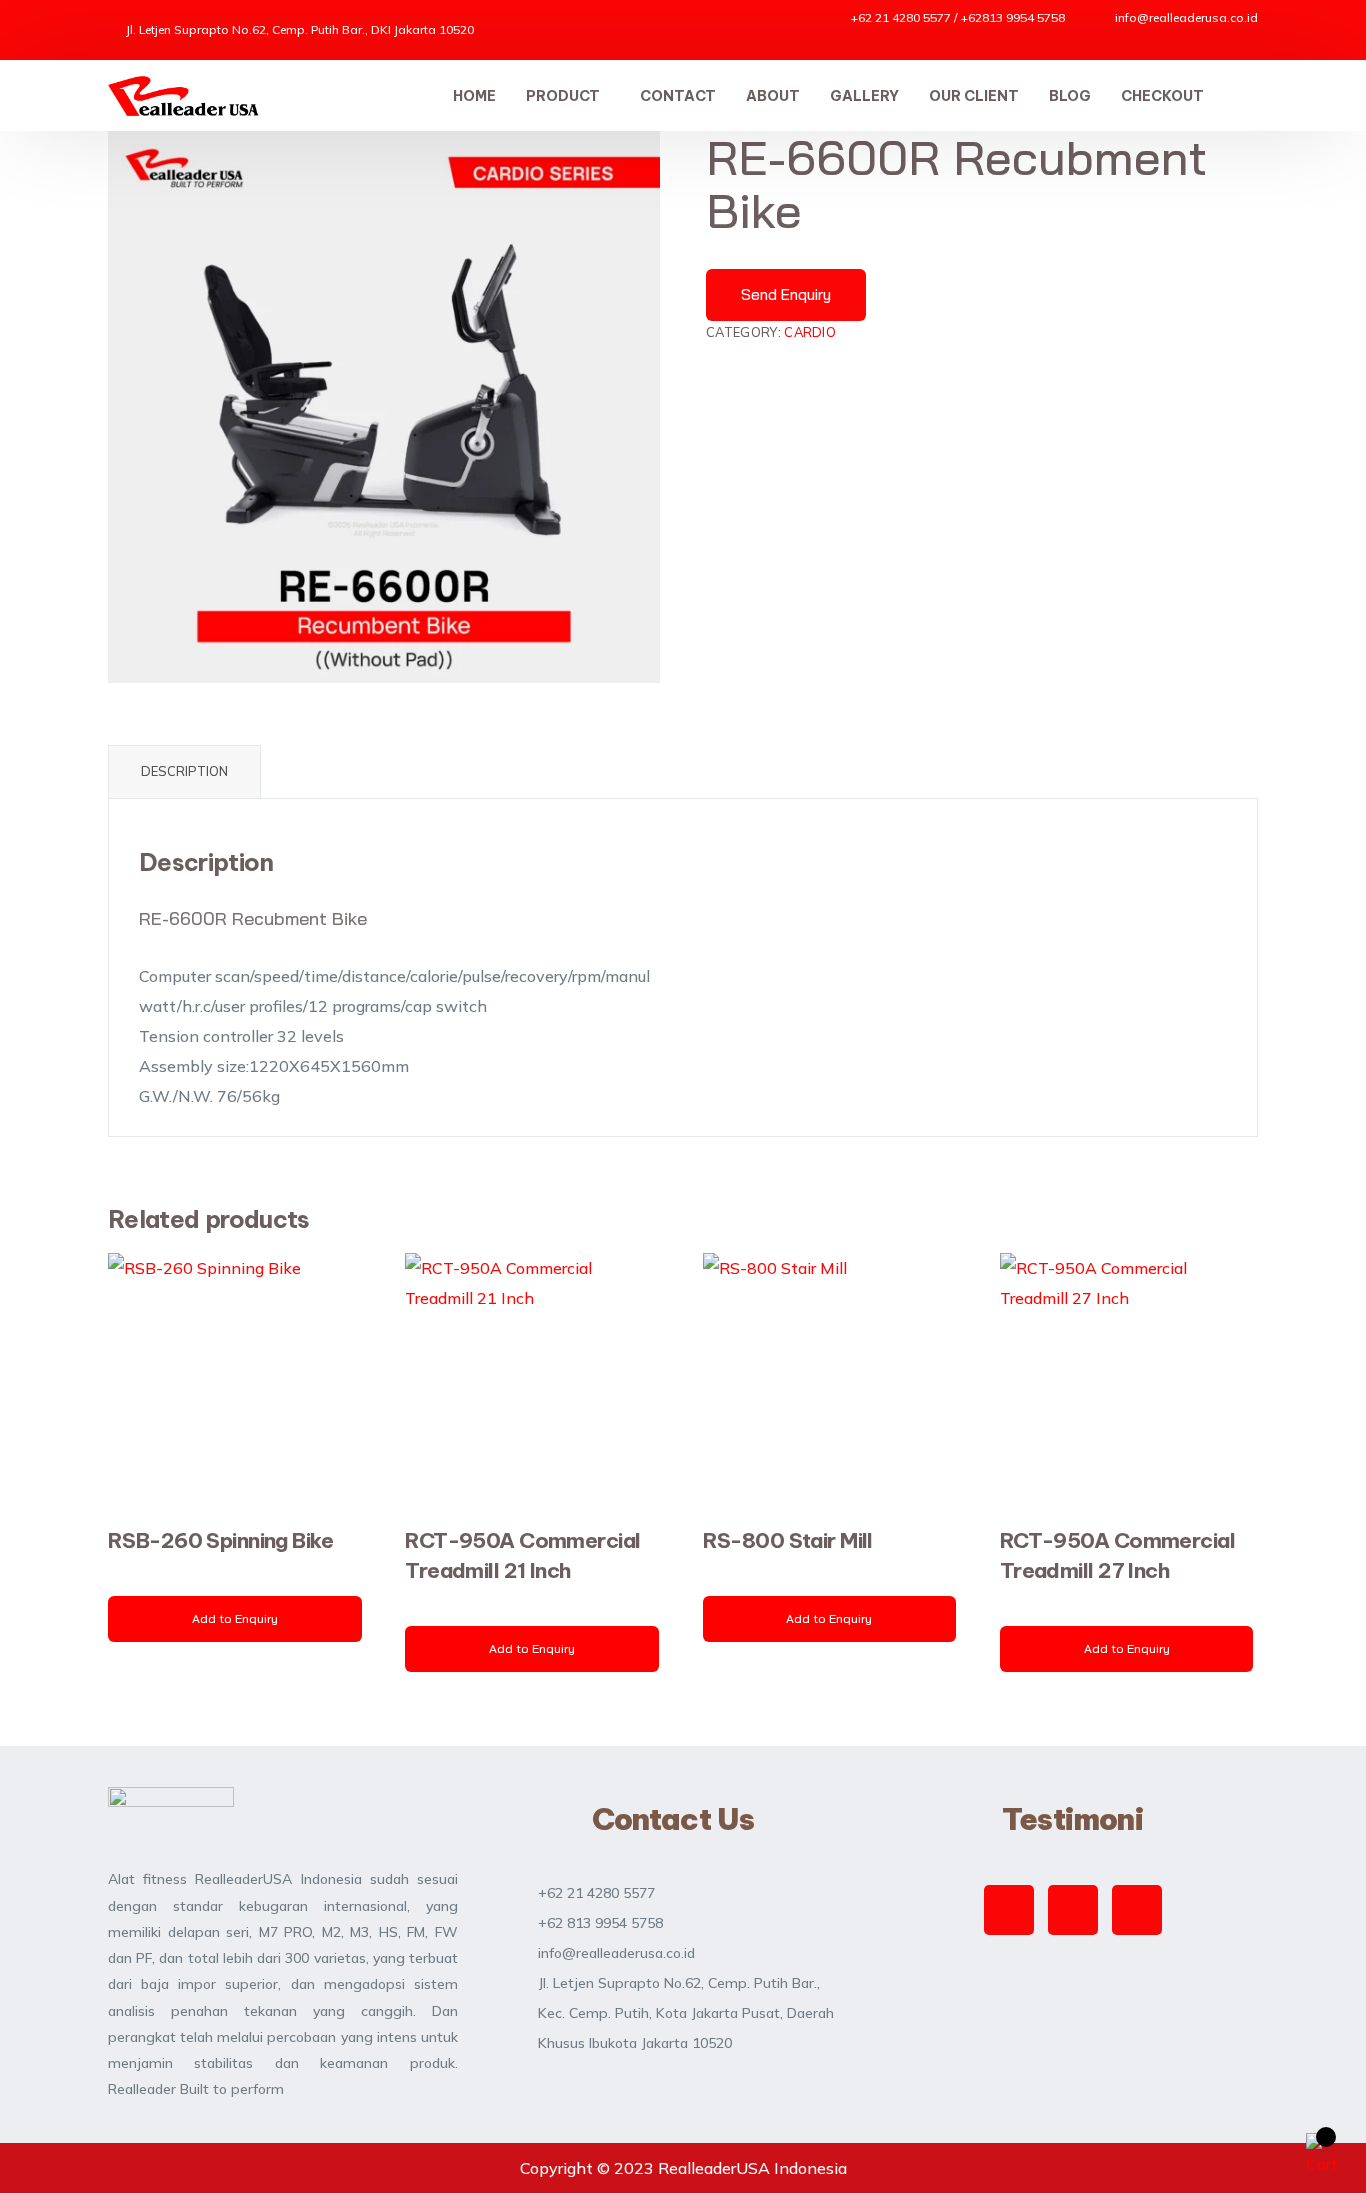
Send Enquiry (786, 294)
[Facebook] (1073, 1910)
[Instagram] (1009, 1910)
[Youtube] (1137, 1910)
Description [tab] (184, 771)
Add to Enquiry (235, 1618)
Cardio (810, 332)
